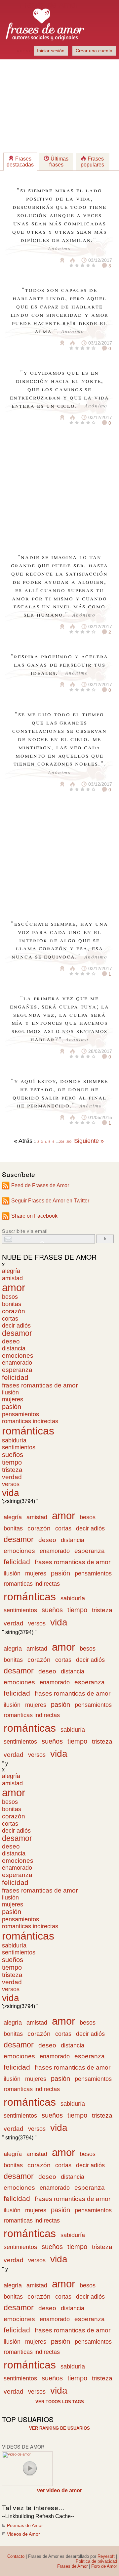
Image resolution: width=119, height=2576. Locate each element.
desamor (17, 1333)
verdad (12, 1477)
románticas (28, 1431)
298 (62, 1142)
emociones (18, 1356)
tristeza (12, 1470)
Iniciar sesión (51, 51)
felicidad (15, 1378)
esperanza (17, 1370)
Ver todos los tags (60, 2402)
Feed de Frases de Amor (40, 1185)
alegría (11, 1271)
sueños (13, 1455)
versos (11, 1484)
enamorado (17, 1363)
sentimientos (19, 1447)
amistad (12, 1278)
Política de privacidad (96, 2561)
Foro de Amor (104, 2566)
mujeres (13, 1399)
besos (10, 1297)
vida (11, 1493)
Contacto (16, 2556)
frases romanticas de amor (40, 1385)
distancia (14, 1348)
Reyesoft (106, 2556)
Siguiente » (89, 1141)
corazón (14, 1311)
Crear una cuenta (94, 51)
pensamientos (20, 1414)
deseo (11, 1341)
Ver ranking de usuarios (59, 2428)
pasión (12, 1407)
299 (69, 1142)
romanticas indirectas (30, 1421)
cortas (10, 1318)
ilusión (10, 1392)
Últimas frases (59, 162)
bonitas (12, 1304)
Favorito (46, 260)
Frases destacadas (20, 162)
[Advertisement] (59, 106)
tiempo (12, 1462)
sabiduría (14, 1440)
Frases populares (92, 162)
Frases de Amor (72, 2566)
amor (14, 1288)
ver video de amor (59, 2490)
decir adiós (16, 1326)
